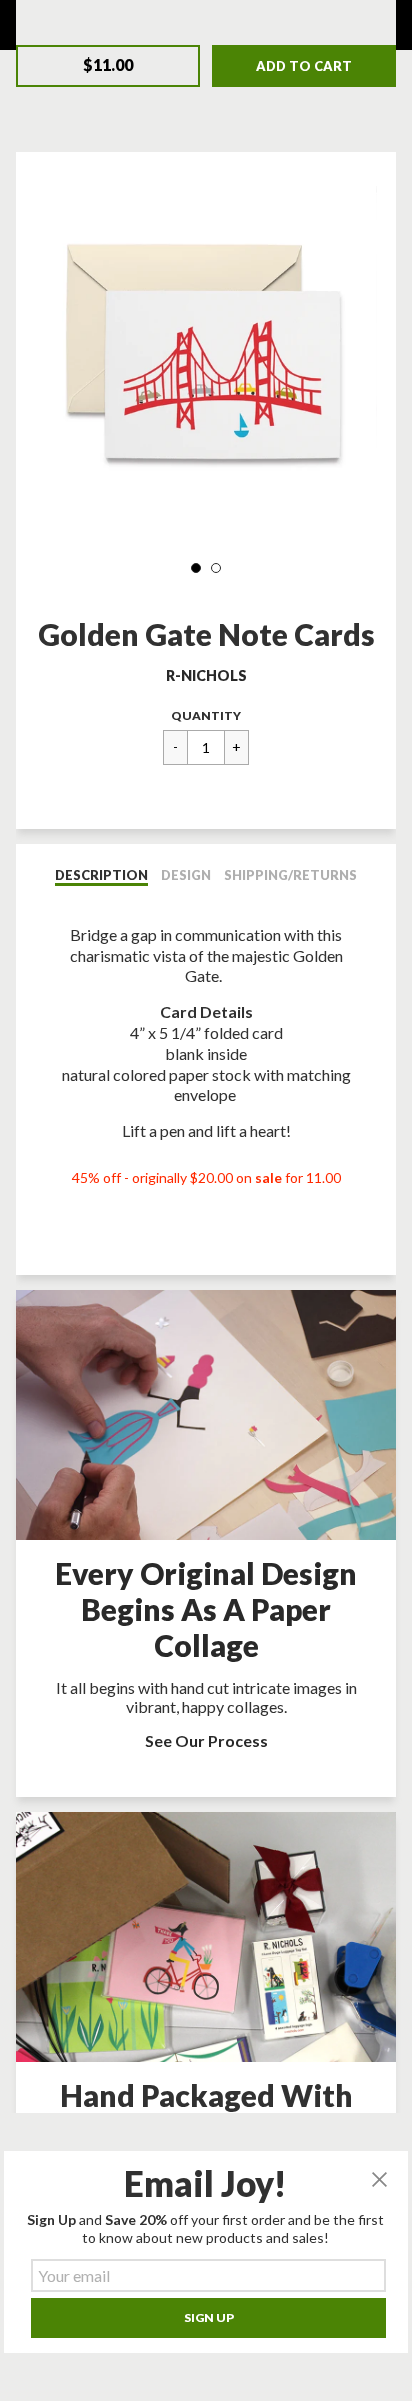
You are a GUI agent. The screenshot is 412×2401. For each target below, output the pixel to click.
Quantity (206, 715)
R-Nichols (206, 675)
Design (186, 875)
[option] (205, 356)
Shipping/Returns (290, 875)
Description (101, 875)
